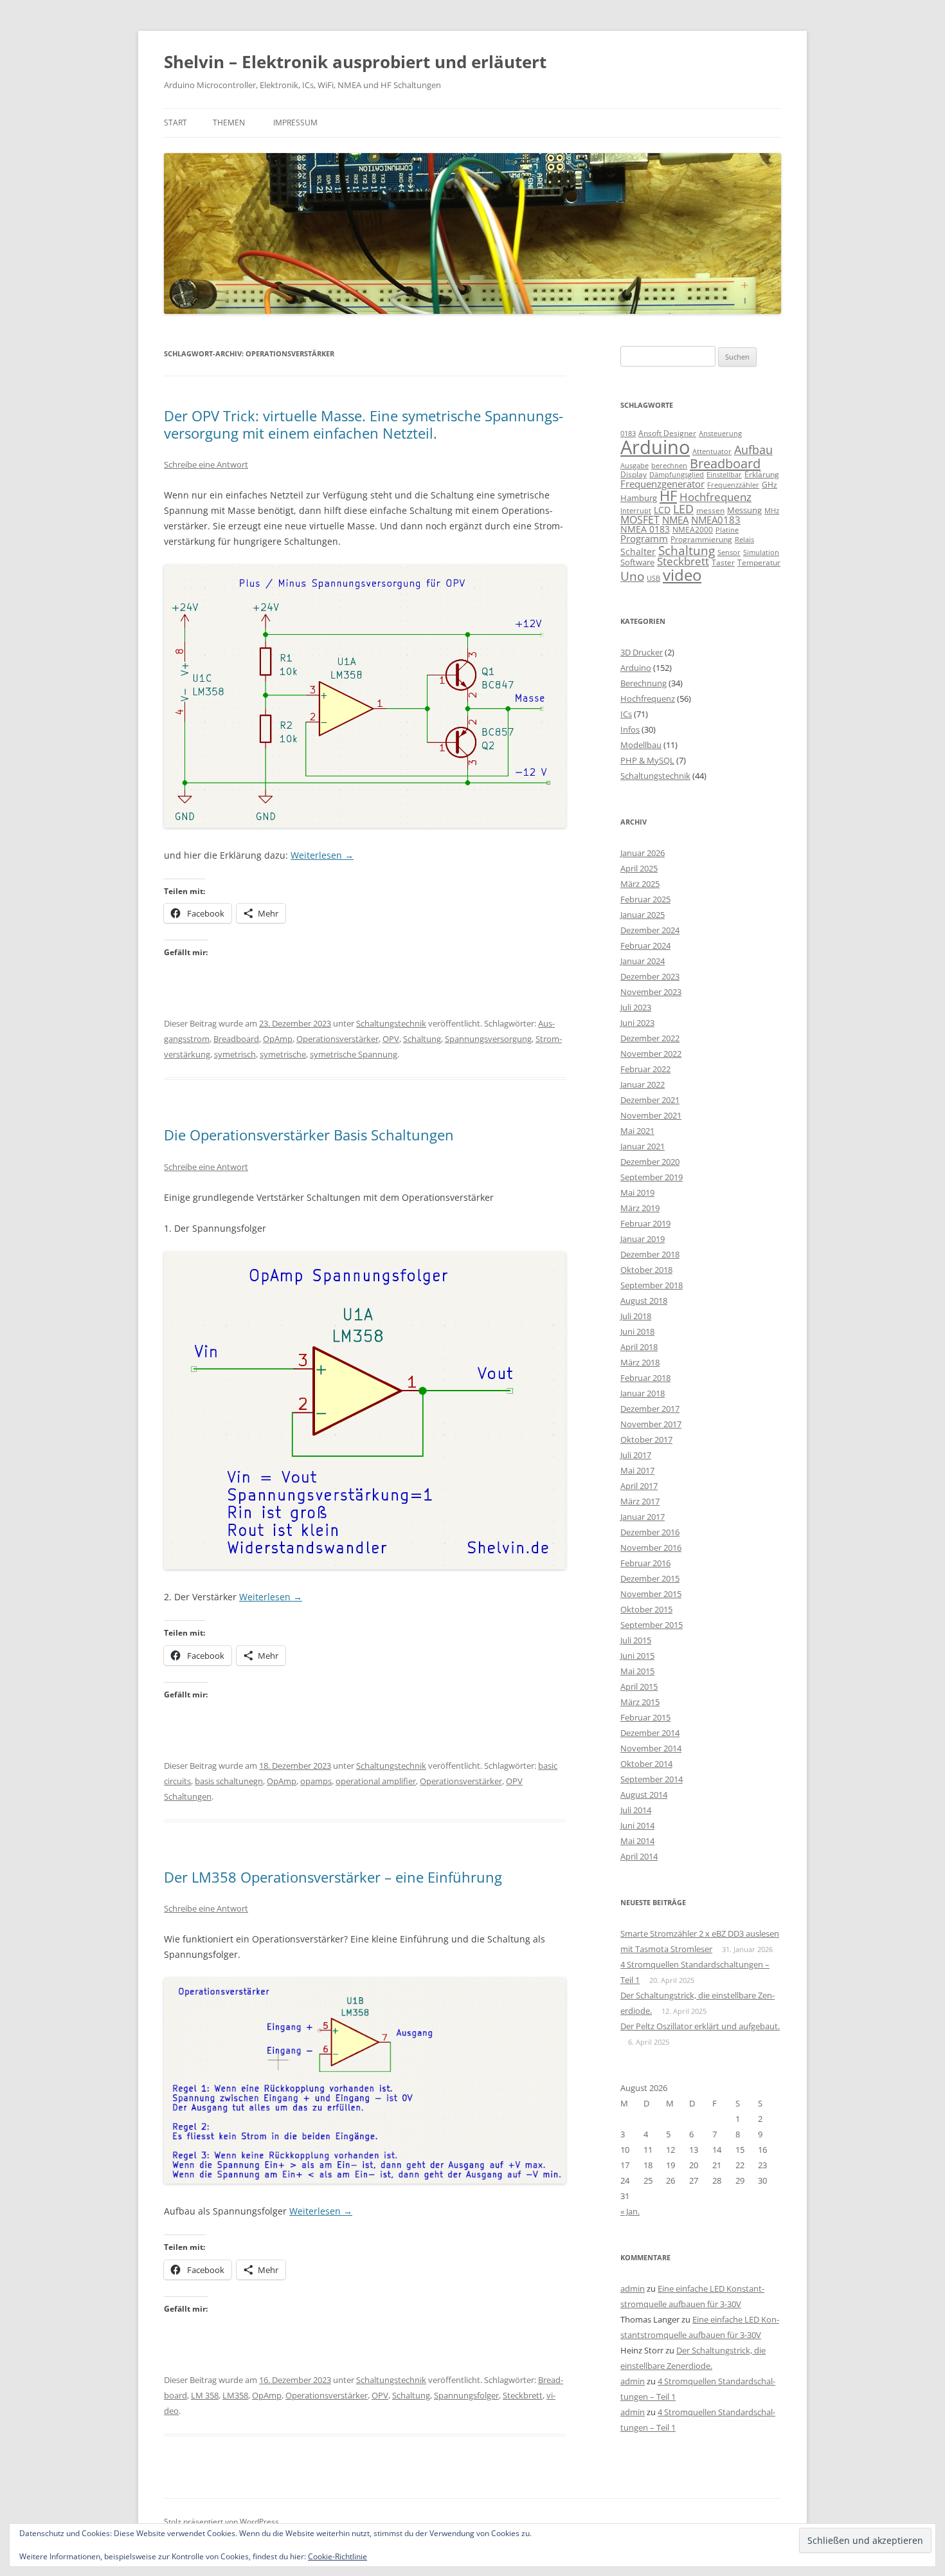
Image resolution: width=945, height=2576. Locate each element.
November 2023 (651, 992)
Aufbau (753, 450)
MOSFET (640, 520)
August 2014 (644, 1795)
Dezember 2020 (650, 1162)
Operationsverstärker (337, 1039)
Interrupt (636, 510)
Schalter (638, 552)
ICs (626, 714)
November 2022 (651, 1054)
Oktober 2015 (646, 1609)
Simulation (761, 553)
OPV (391, 1039)
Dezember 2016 (650, 1532)
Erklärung (762, 474)
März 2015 (640, 1702)
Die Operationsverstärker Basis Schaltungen (309, 1135)
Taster (723, 562)
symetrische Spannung (354, 1054)
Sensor (729, 553)
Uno (632, 576)
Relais (744, 539)
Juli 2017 (636, 1455)
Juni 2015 (637, 1656)
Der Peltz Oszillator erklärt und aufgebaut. (700, 2026)
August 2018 (644, 1301)
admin (633, 2288)
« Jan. (630, 2211)
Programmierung (701, 539)
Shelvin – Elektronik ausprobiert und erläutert (355, 62)
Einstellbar (724, 474)
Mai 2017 (637, 1470)
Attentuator (712, 451)
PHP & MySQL (647, 760)
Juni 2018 (637, 1331)
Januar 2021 (643, 1146)
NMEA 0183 (645, 529)
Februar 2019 (645, 1223)
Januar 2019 (643, 1239)
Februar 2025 (645, 899)
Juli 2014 (636, 1810)
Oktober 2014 (646, 1764)
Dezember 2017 (650, 1409)
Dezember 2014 (650, 1733)
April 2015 (639, 1686)
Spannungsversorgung (488, 1039)
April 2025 (639, 868)
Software (637, 562)
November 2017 (651, 1424)
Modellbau (641, 745)
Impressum (295, 123)
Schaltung (422, 1039)
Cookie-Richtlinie (337, 2556)
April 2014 (639, 1856)
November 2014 (651, 1748)
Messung (744, 510)
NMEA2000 (693, 530)
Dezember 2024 (650, 930)
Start (175, 123)
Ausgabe (634, 465)
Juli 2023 (636, 1007)
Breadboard (236, 1039)
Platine (727, 530)
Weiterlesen (322, 855)
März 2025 (640, 884)
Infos (630, 729)
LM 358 (205, 2395)
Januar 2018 (643, 1393)
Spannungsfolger (466, 2395)
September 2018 (652, 1285)
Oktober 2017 (646, 1439)
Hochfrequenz (715, 497)
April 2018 (639, 1347)
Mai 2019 (637, 1192)
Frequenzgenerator (662, 484)
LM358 (235, 2395)
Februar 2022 (645, 1069)
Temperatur (759, 562)
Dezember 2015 (650, 1578)
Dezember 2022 (650, 1038)
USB (653, 578)
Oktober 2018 (646, 1270)
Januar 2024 (643, 961)
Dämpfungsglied (677, 474)
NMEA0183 (716, 520)
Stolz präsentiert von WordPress (221, 2522)
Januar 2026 (643, 853)
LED (683, 508)
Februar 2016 (645, 1563)
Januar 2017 (643, 1517)
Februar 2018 (645, 1378)
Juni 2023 (637, 1023)
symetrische (283, 1054)
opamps (316, 1781)
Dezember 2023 (650, 976)
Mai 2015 (637, 1671)
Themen (229, 123)
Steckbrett (523, 2395)
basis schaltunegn (229, 1781)
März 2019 (640, 1208)
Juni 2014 (637, 1825)
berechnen (669, 466)
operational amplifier (376, 1781)
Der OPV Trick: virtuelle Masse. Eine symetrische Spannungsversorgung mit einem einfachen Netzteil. (364, 424)
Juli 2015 (636, 1640)
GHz (770, 485)
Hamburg (639, 498)
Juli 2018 (636, 1316)
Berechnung (643, 683)
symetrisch (235, 1054)
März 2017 (640, 1501)
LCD (662, 510)
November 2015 (651, 1594)
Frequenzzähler (733, 485)
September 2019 (652, 1177)
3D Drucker (642, 652)
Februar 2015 (645, 1717)
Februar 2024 (645, 945)
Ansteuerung (720, 433)
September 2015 (652, 1625)
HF (668, 496)
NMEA (675, 520)
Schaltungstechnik (391, 1023)
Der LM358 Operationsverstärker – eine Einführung (333, 1877)
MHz (772, 511)
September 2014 (652, 1779)
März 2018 (640, 1362)
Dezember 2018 (650, 1254)
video (682, 575)
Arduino (655, 447)
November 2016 (651, 1548)
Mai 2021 (637, 1131)
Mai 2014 (637, 1841)
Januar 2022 (643, 1084)
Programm (644, 538)
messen (710, 510)
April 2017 (639, 1486)
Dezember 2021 (650, 1100)
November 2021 (651, 1115)
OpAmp (278, 1039)
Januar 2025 (643, 915)
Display (634, 474)
